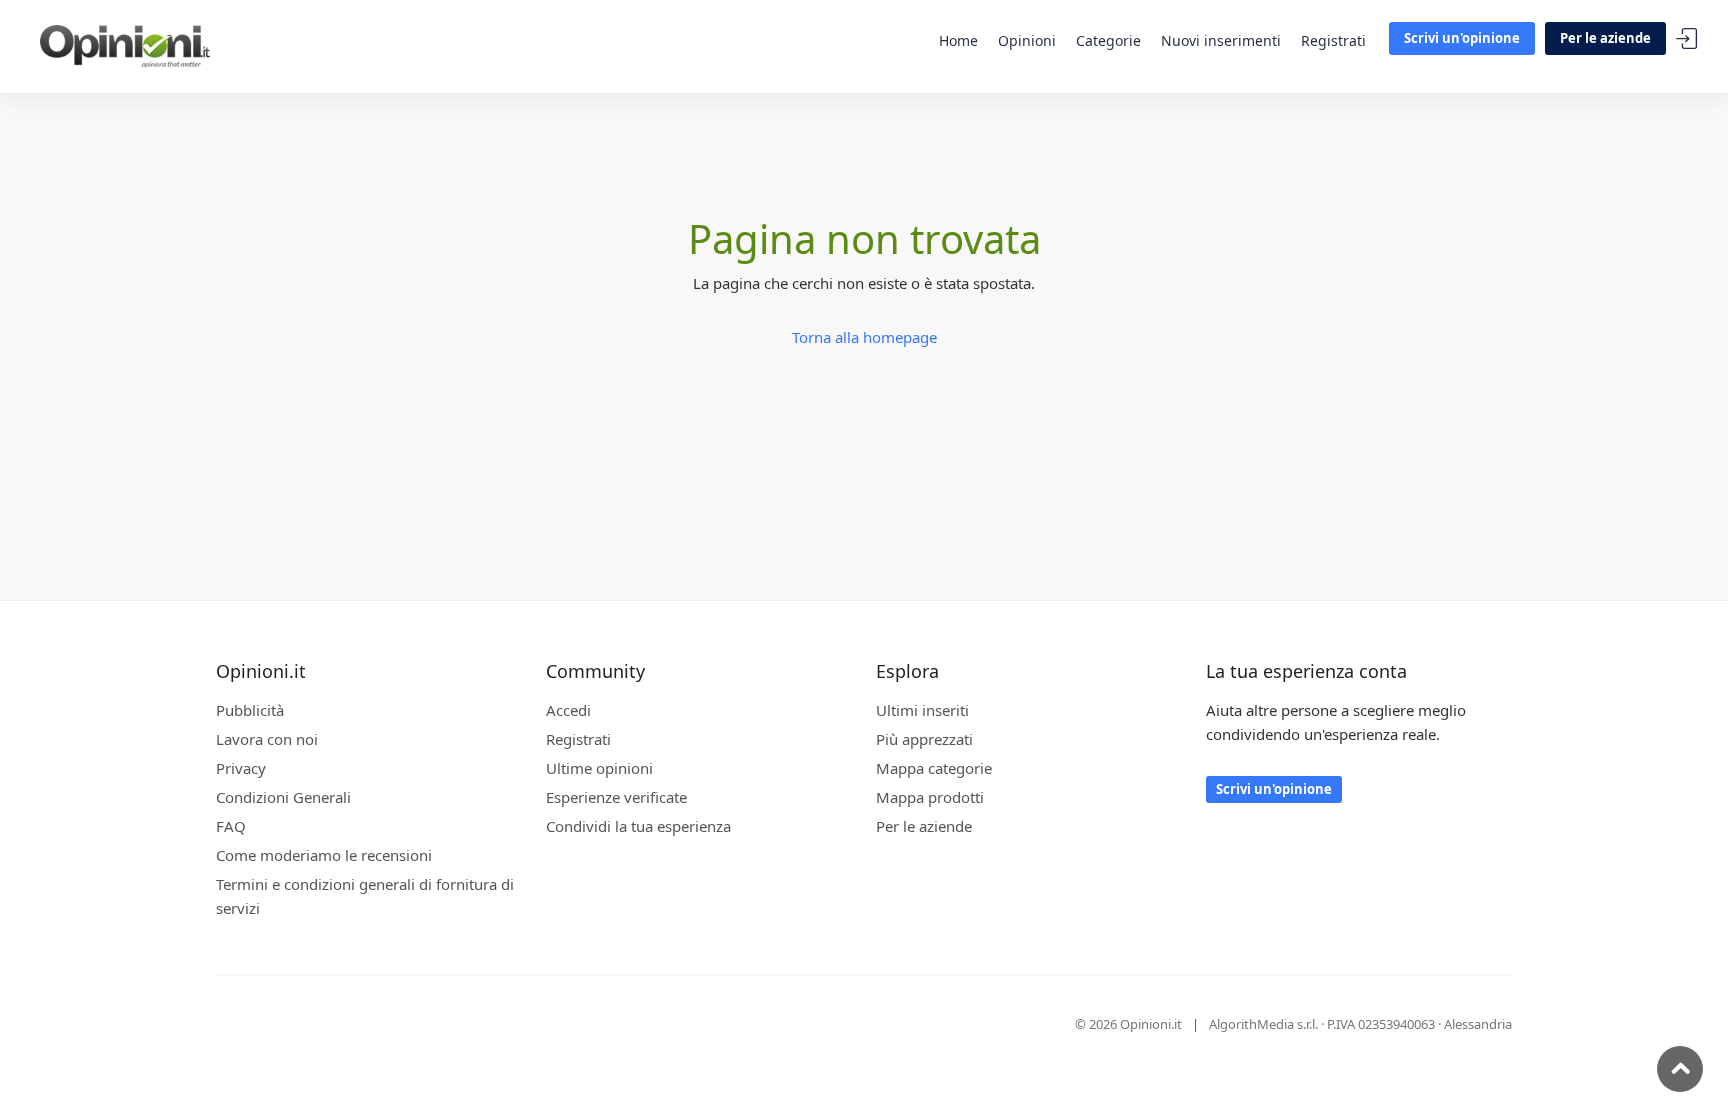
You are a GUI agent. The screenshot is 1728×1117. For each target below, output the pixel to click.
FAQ (231, 826)
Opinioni (1027, 40)
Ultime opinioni (599, 768)
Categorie (1108, 40)
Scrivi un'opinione (1462, 38)
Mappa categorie (934, 768)
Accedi (1687, 39)
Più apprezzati (924, 739)
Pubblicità (250, 710)
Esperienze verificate (616, 797)
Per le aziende (1605, 38)
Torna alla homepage (864, 337)
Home (958, 40)
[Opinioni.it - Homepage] (125, 45)
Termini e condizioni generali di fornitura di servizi (365, 896)
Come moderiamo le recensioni (324, 855)
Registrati (1333, 40)
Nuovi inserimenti (1221, 40)
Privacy (241, 768)
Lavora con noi (267, 739)
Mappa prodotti (930, 797)
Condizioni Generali (283, 797)
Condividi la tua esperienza (638, 826)
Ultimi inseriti (922, 710)
